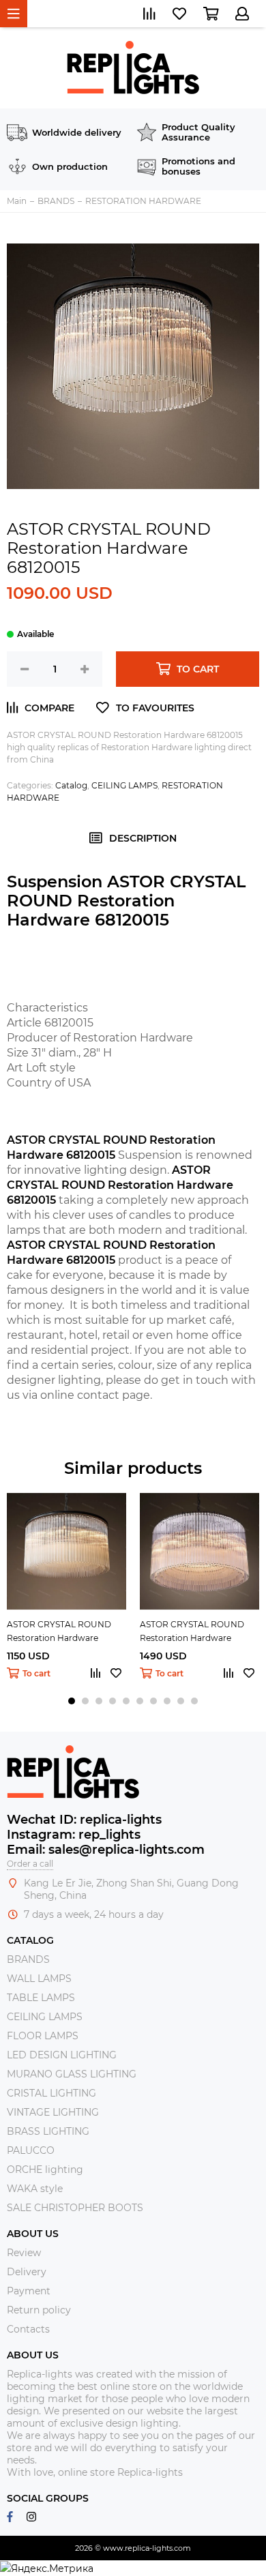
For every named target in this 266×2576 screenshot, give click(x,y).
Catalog (71, 785)
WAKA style (35, 2189)
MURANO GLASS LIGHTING (72, 2074)
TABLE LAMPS (41, 1998)
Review (24, 2253)
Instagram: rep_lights (74, 1835)
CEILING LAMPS (124, 785)
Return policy (39, 2310)
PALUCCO (31, 2150)
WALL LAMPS (39, 1979)
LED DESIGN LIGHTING (62, 2055)
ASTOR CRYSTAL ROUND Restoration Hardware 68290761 (192, 1632)
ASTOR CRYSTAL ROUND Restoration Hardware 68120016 (59, 1632)
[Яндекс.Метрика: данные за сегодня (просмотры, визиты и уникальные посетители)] (47, 2568)
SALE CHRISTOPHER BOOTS (75, 2208)
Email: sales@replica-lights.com (106, 1850)
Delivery (27, 2272)
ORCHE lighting (45, 2170)
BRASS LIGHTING (48, 2131)
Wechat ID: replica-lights (84, 1820)
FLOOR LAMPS (43, 2036)
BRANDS (28, 1959)
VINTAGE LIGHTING (53, 2112)
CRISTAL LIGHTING (51, 2093)
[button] (72, 1701)
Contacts (28, 2329)
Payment (29, 2291)
